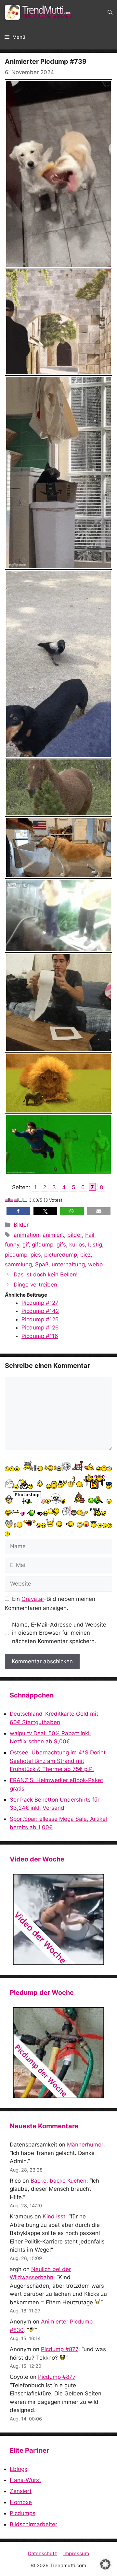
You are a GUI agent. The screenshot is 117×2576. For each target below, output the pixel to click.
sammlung (18, 1264)
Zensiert (21, 2491)
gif (26, 1245)
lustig (95, 1245)
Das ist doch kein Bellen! (46, 1274)
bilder (75, 1235)
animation (26, 1235)
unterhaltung (68, 1264)
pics (36, 1255)
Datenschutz (42, 2553)
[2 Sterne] (12, 1200)
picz (85, 1255)
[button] (110, 12)
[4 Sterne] (21, 1200)
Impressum (76, 2553)
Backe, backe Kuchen (58, 2181)
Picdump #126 (40, 1328)
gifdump (43, 1245)
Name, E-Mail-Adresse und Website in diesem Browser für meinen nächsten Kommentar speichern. (59, 1633)
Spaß (42, 1264)
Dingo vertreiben (35, 1285)
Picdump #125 (40, 1319)
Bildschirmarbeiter (33, 2524)
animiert (53, 1235)
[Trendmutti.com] (39, 12)
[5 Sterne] (25, 1200)
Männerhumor (85, 2145)
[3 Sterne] (16, 1200)
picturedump (61, 1255)
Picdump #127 (40, 1303)
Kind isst (54, 2216)
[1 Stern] (7, 1200)
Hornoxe (21, 2502)
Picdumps (23, 2513)
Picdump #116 (40, 1336)
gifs (61, 1245)
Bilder (21, 1225)
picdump (16, 1255)
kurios (77, 1245)
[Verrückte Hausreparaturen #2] (58, 2053)
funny (12, 1245)
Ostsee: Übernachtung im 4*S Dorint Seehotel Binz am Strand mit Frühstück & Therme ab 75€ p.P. (58, 1761)
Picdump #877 (60, 2349)
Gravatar (33, 1599)
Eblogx (19, 2469)
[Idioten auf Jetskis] (58, 1919)
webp (95, 1264)
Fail (90, 1235)
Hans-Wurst (25, 2480)
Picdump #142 (40, 1311)
